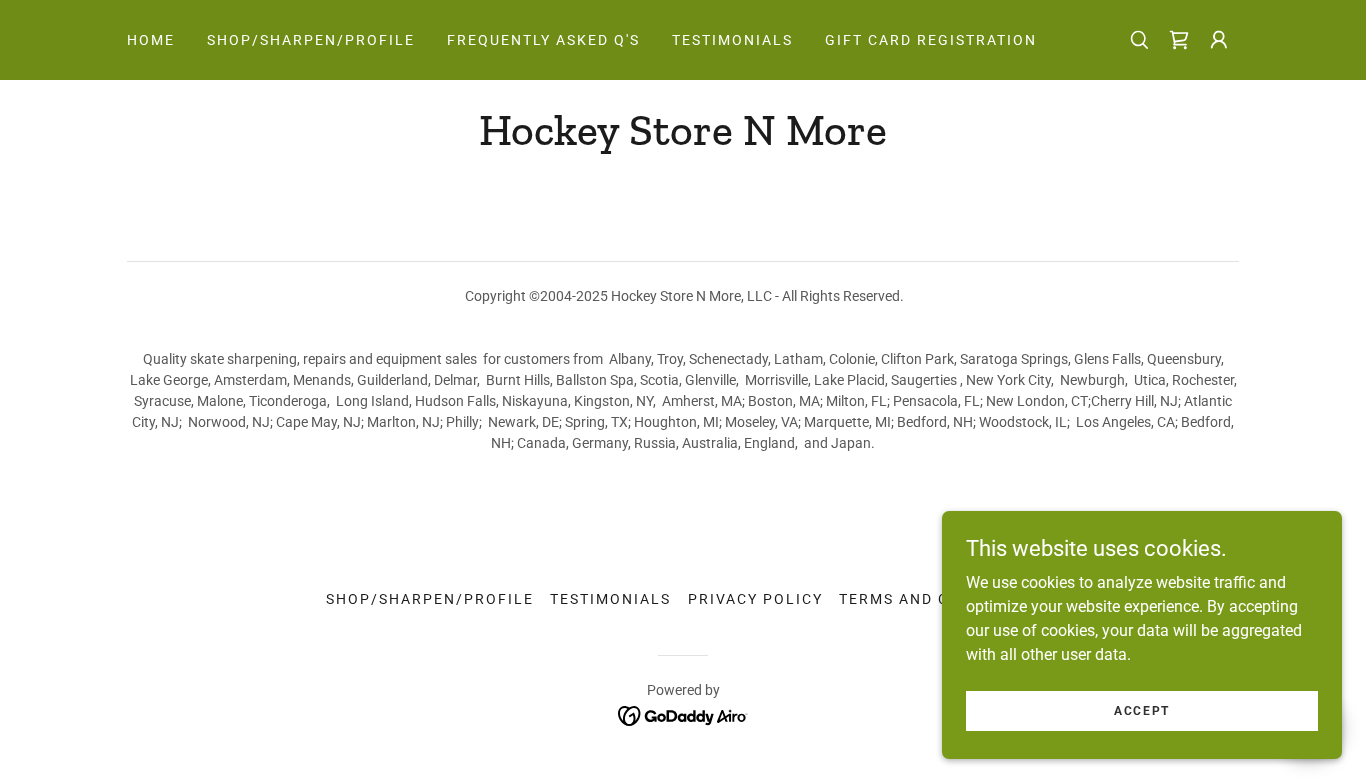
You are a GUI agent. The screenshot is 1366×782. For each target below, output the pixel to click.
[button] (1219, 40)
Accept (1142, 710)
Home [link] (151, 40)
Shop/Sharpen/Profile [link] (311, 40)
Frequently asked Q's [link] (543, 40)
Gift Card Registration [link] (931, 40)
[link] (1179, 40)
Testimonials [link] (732, 40)
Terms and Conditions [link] (939, 599)
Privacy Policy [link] (755, 599)
